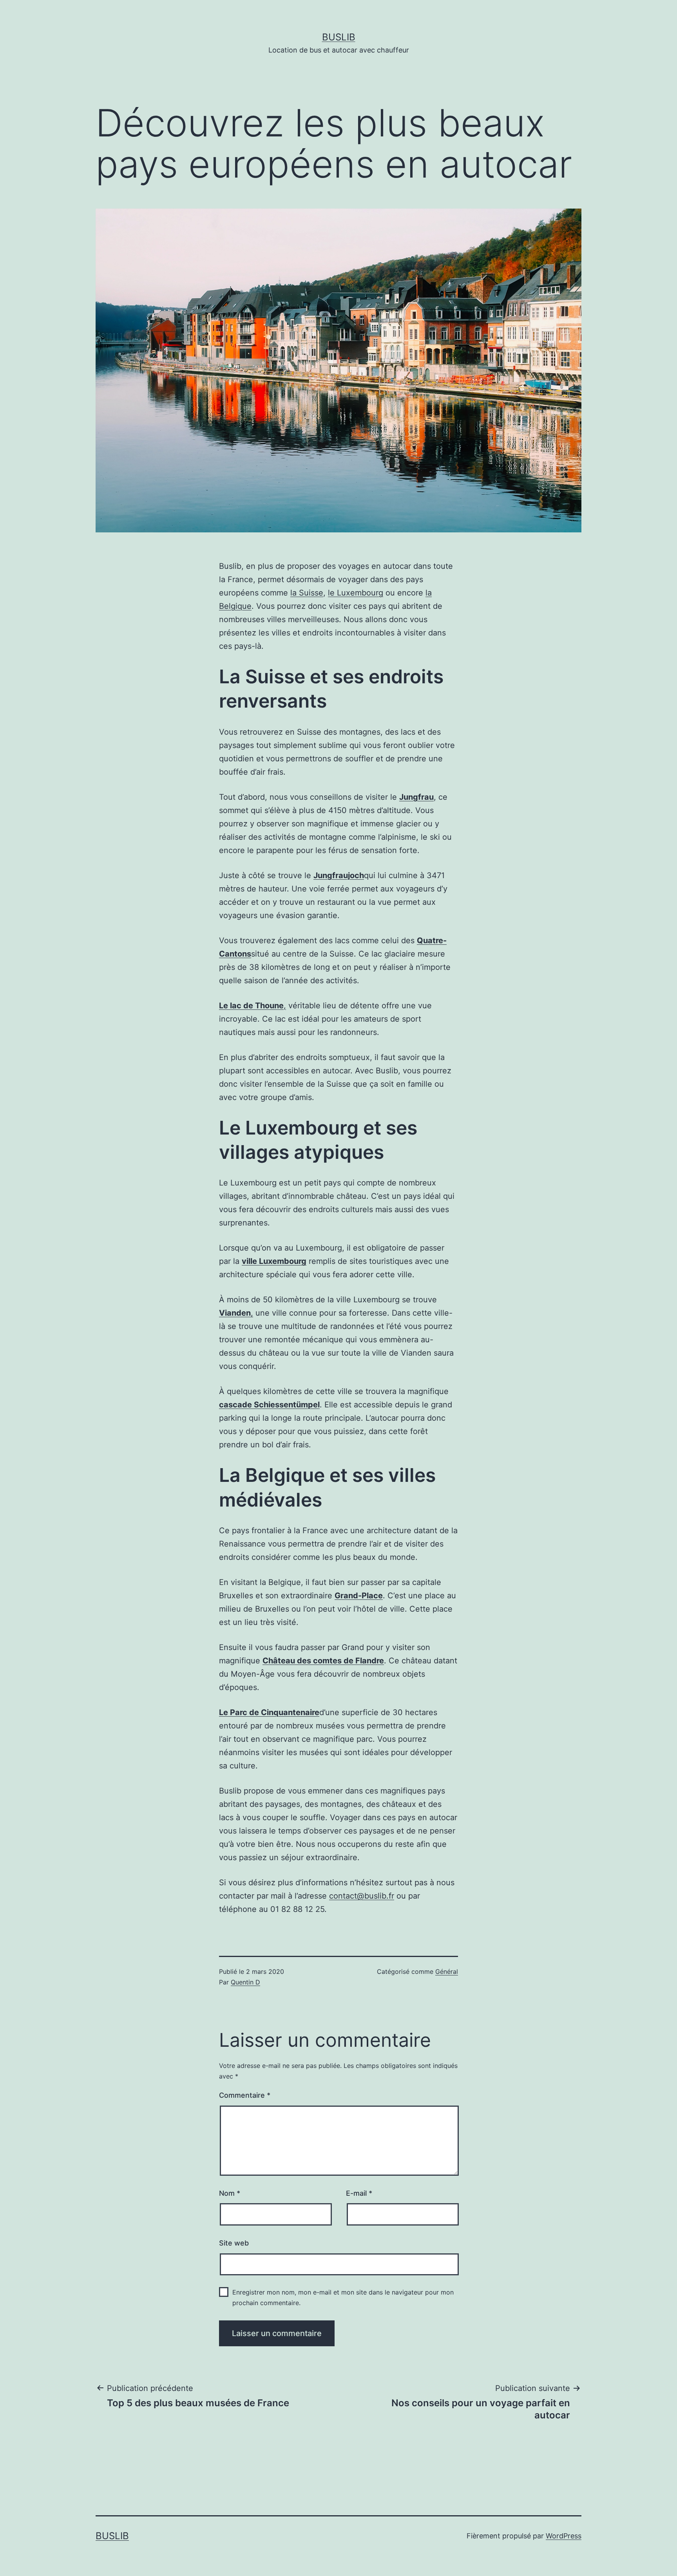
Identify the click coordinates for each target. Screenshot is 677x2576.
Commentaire (245, 2095)
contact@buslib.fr (362, 1896)
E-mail (359, 2193)
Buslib (339, 37)
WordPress (564, 2536)
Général (447, 1971)
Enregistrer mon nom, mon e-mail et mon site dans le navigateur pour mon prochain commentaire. (343, 2297)
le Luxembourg (356, 593)
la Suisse (307, 593)
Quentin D (245, 1982)
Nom (230, 2193)
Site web (234, 2243)
